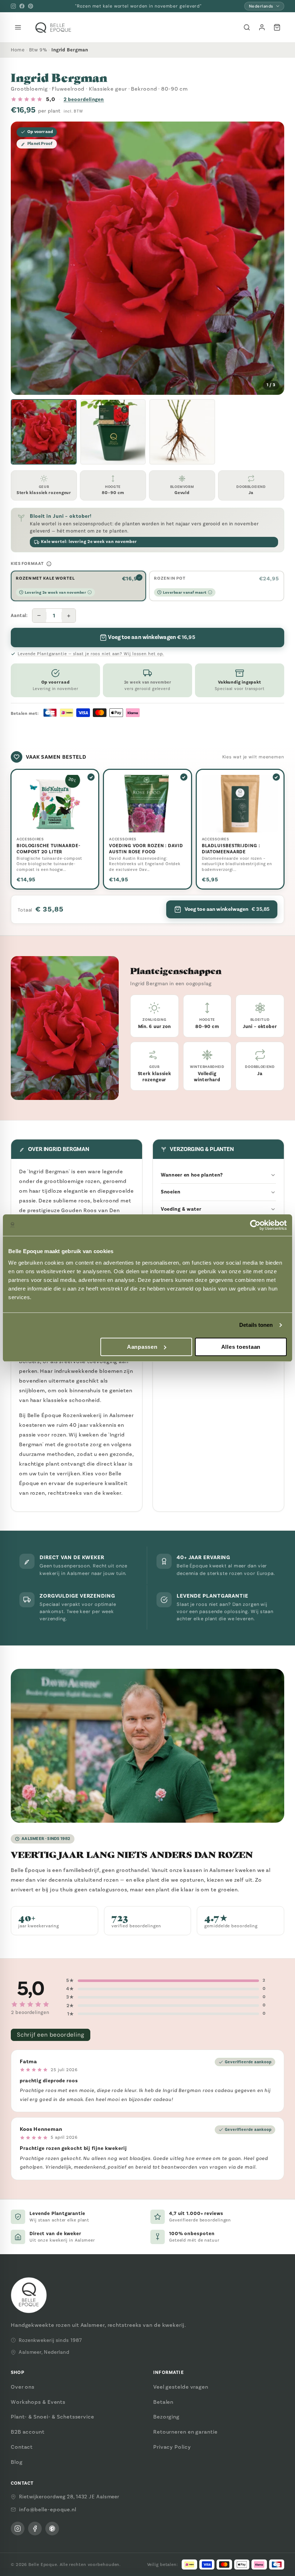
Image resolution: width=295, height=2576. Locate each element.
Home (18, 50)
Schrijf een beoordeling (51, 2035)
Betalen (163, 2402)
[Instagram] (13, 6)
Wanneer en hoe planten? (192, 1175)
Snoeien (171, 1192)
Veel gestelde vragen (181, 2387)
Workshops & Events (38, 2402)
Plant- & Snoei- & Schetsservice (53, 2417)
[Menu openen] (18, 27)
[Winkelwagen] (277, 27)
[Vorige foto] (22, 258)
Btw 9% (38, 50)
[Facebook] (22, 6)
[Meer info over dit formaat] (49, 564)
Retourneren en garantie (185, 2432)
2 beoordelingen (84, 99)
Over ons (23, 2387)
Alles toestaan (241, 1347)
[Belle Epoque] (53, 28)
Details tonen (256, 1325)
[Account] (262, 27)
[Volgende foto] (273, 258)
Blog (17, 2462)
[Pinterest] (31, 6)
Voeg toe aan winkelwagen (227, 909)
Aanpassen (142, 1347)
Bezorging (166, 2417)
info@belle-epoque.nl (48, 2509)
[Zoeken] (247, 27)
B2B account (28, 2432)
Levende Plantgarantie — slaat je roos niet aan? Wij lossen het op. (91, 654)
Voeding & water (181, 1209)
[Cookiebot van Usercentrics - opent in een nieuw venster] (255, 1225)
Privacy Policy (172, 2447)
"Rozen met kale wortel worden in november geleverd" (139, 6)
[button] (44, 432)
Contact (22, 2447)
